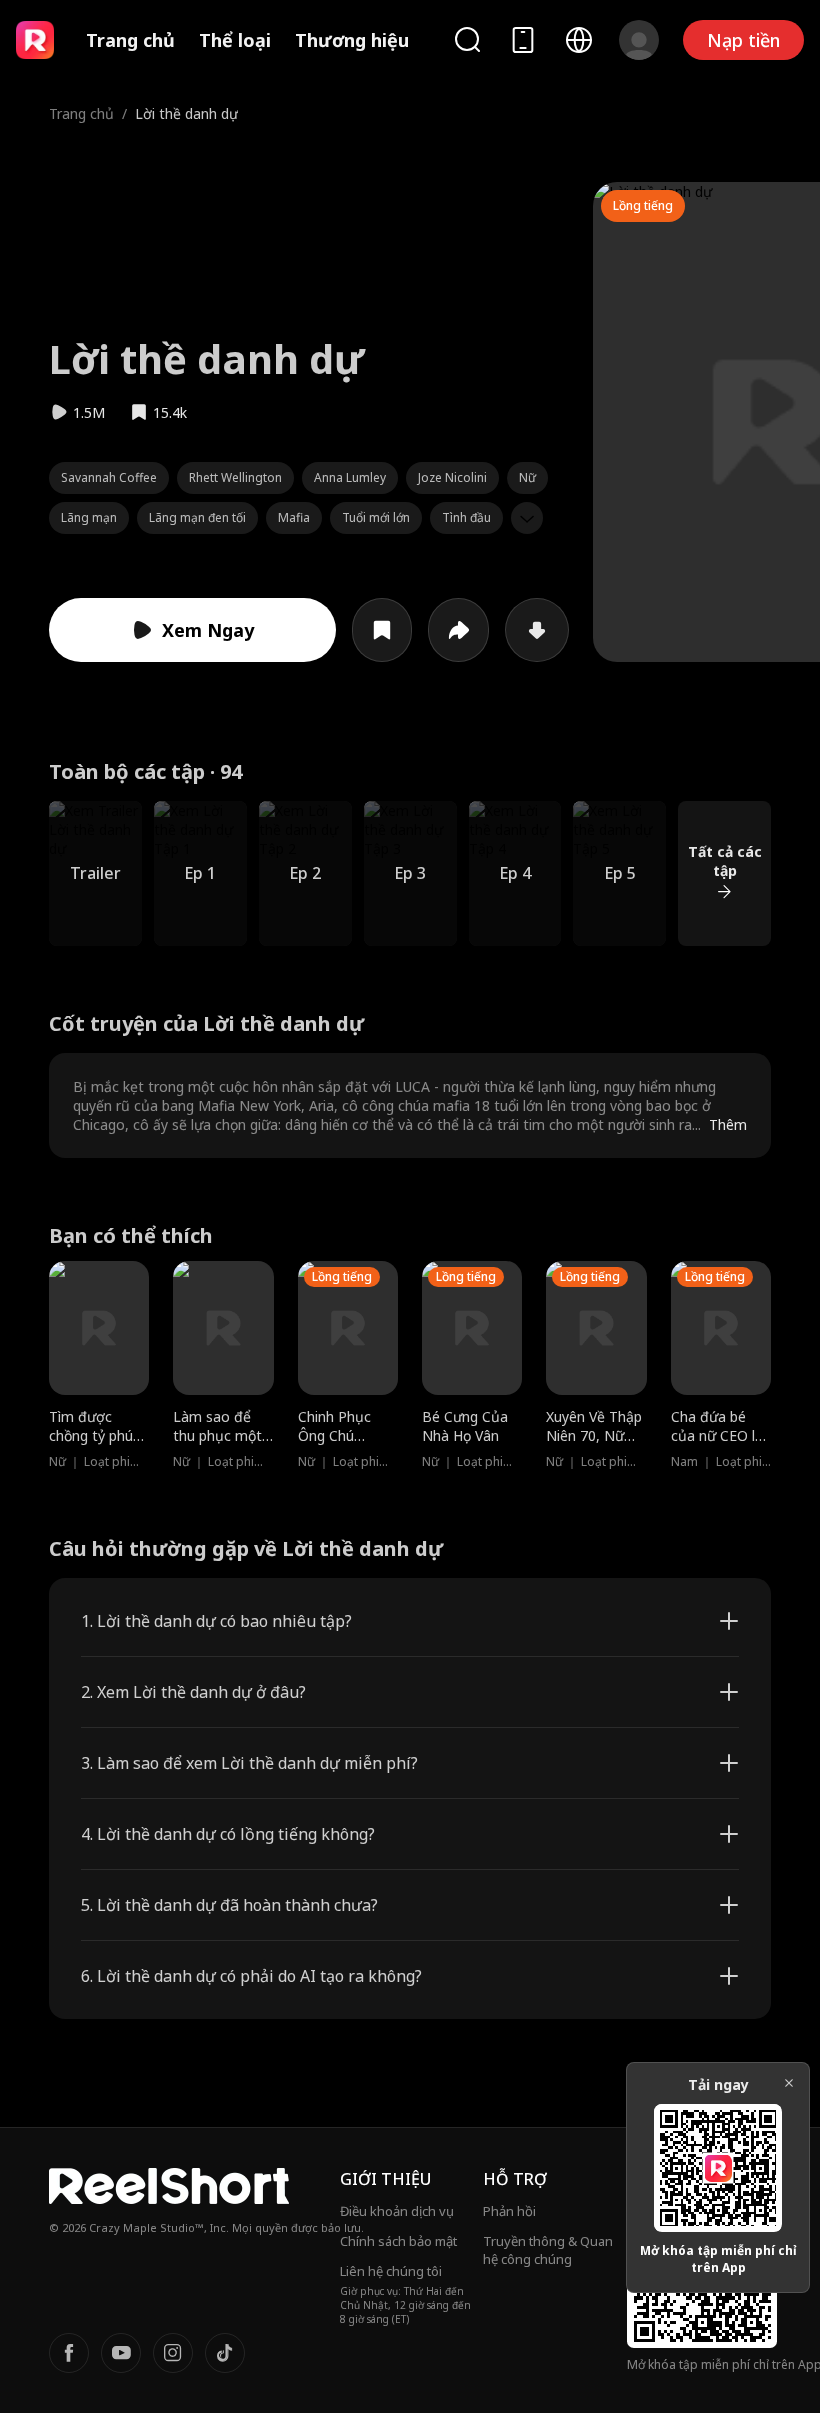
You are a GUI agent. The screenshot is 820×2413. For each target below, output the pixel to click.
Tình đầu (466, 517)
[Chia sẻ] (458, 630)
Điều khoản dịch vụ (397, 2211)
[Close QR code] (789, 2083)
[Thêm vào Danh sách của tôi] (382, 630)
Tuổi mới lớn (376, 517)
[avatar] (639, 40)
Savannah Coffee (109, 477)
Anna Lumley (350, 477)
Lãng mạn (89, 517)
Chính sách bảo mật (398, 2241)
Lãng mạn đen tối (197, 517)
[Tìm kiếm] (467, 39)
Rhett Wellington (235, 477)
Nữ (527, 477)
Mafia (294, 517)
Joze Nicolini (452, 477)
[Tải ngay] (537, 630)
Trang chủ (130, 40)
